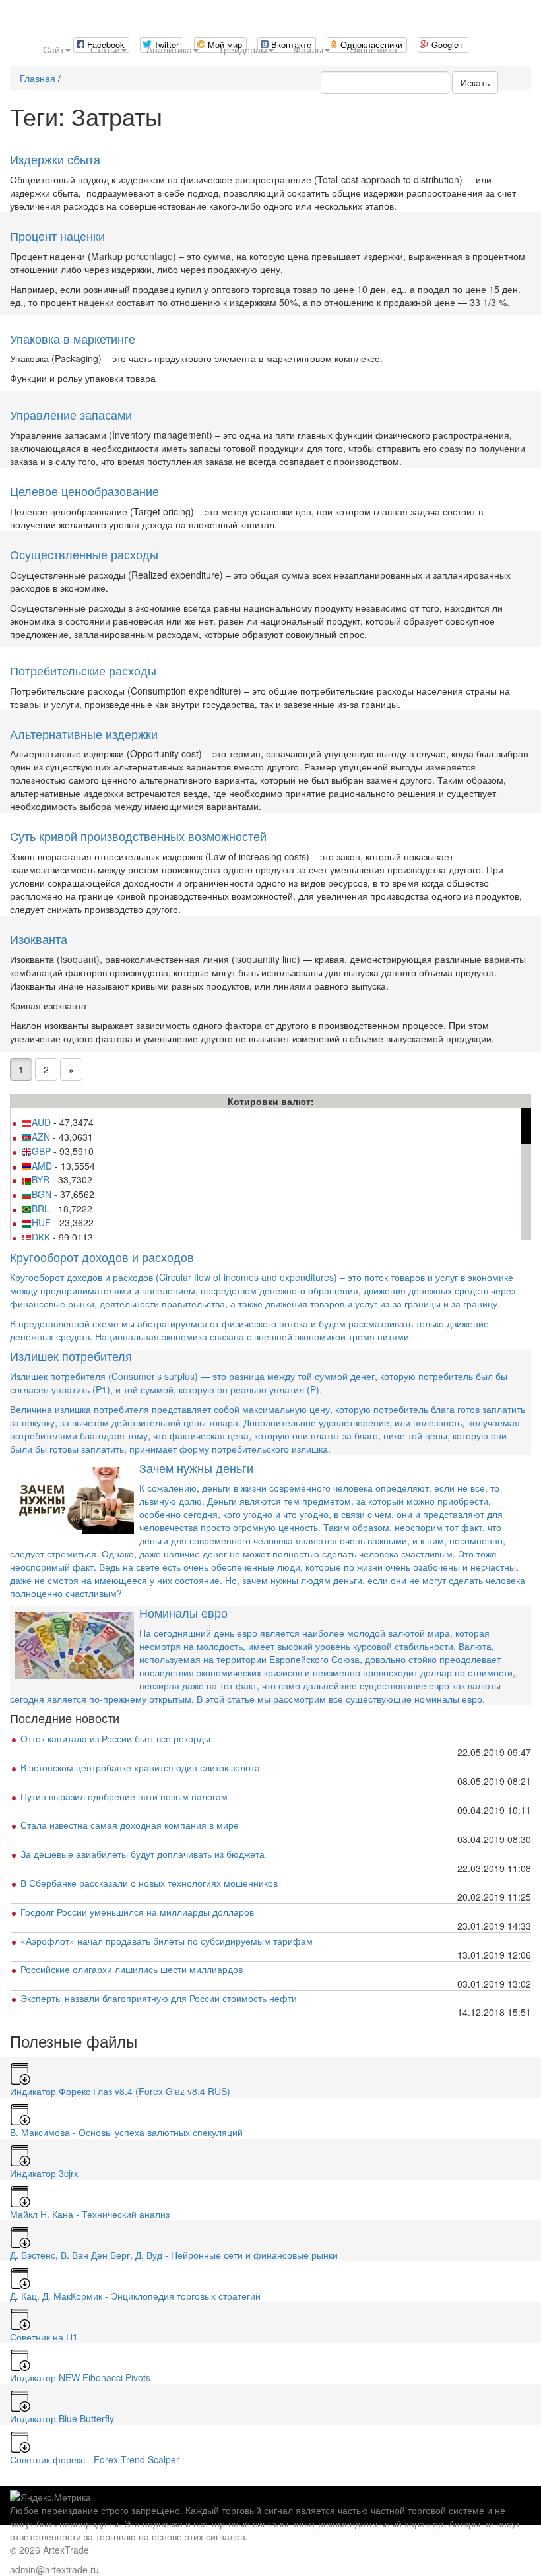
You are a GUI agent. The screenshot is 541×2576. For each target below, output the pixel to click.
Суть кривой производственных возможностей (138, 836)
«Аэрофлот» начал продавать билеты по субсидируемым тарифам (167, 1941)
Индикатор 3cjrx (44, 2173)
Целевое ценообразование (84, 491)
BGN (42, 1194)
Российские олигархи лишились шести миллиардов (132, 1969)
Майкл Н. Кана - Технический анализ (90, 2214)
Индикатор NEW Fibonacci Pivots (80, 2377)
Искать (475, 82)
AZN (41, 1137)
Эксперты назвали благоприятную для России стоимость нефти (159, 1998)
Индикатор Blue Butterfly (62, 2418)
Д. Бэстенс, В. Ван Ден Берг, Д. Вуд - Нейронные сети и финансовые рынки (174, 2255)
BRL (41, 1209)
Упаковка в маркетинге (73, 338)
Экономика (373, 49)
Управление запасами (71, 414)
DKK (41, 1237)
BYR (41, 1179)
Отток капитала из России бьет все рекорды (115, 1738)
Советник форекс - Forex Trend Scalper (95, 2459)
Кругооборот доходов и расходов (102, 1257)
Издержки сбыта (55, 159)
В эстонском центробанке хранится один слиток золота (140, 1767)
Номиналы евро (183, 1612)
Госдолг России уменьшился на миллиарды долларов (137, 1912)
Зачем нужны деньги (196, 1468)
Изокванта (39, 939)
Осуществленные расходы (84, 554)
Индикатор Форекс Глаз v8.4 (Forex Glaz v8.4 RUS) (120, 2091)
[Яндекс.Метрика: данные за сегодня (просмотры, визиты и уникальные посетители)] (50, 2497)
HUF (41, 1222)
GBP (41, 1151)
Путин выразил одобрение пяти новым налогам (124, 1796)
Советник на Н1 (44, 2337)
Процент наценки (57, 236)
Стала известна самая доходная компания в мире (130, 1825)
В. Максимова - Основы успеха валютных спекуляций (126, 2132)
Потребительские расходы (83, 670)
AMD (42, 1166)
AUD (41, 1122)
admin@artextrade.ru (54, 2569)
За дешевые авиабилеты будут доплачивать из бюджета (143, 1854)
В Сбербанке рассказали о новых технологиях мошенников (149, 1883)
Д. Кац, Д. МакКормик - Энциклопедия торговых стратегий (135, 2296)
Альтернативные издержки (84, 734)
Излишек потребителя (71, 1356)
